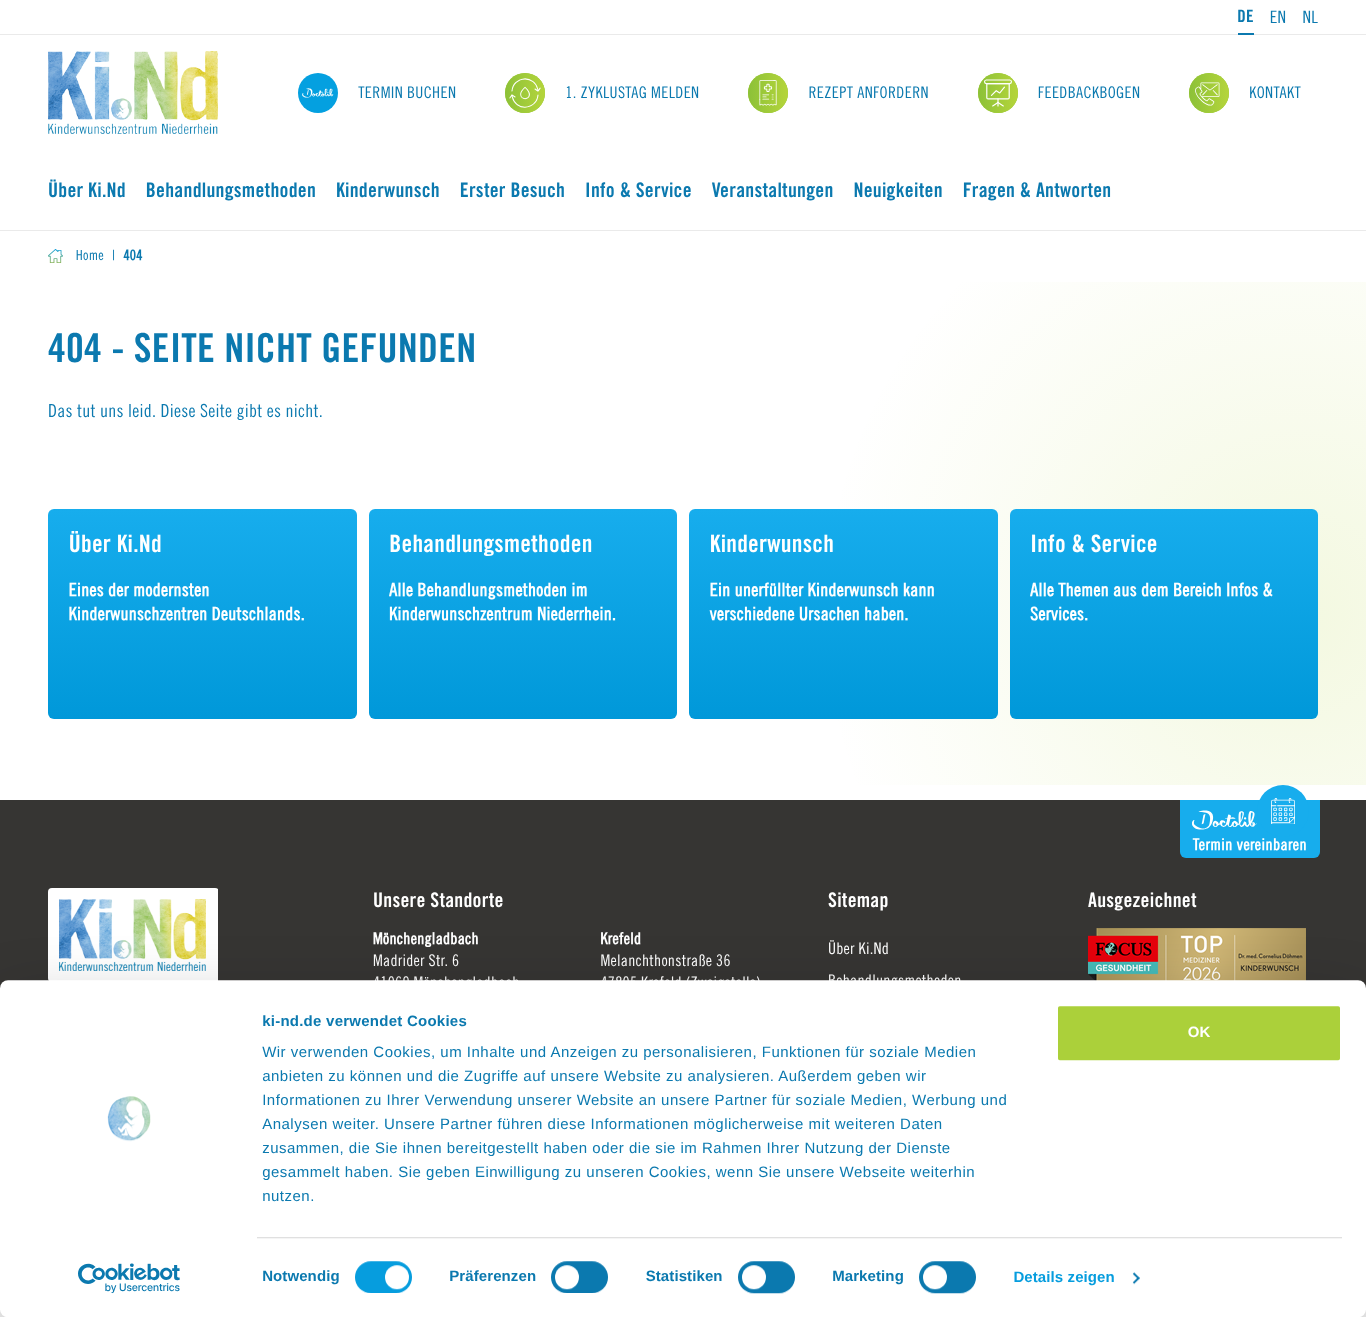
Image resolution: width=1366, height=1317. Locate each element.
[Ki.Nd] (133, 92)
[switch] (579, 1277)
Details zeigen (1063, 1277)
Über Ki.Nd (858, 949)
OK (1199, 1032)
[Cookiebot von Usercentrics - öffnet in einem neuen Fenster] (129, 1278)
